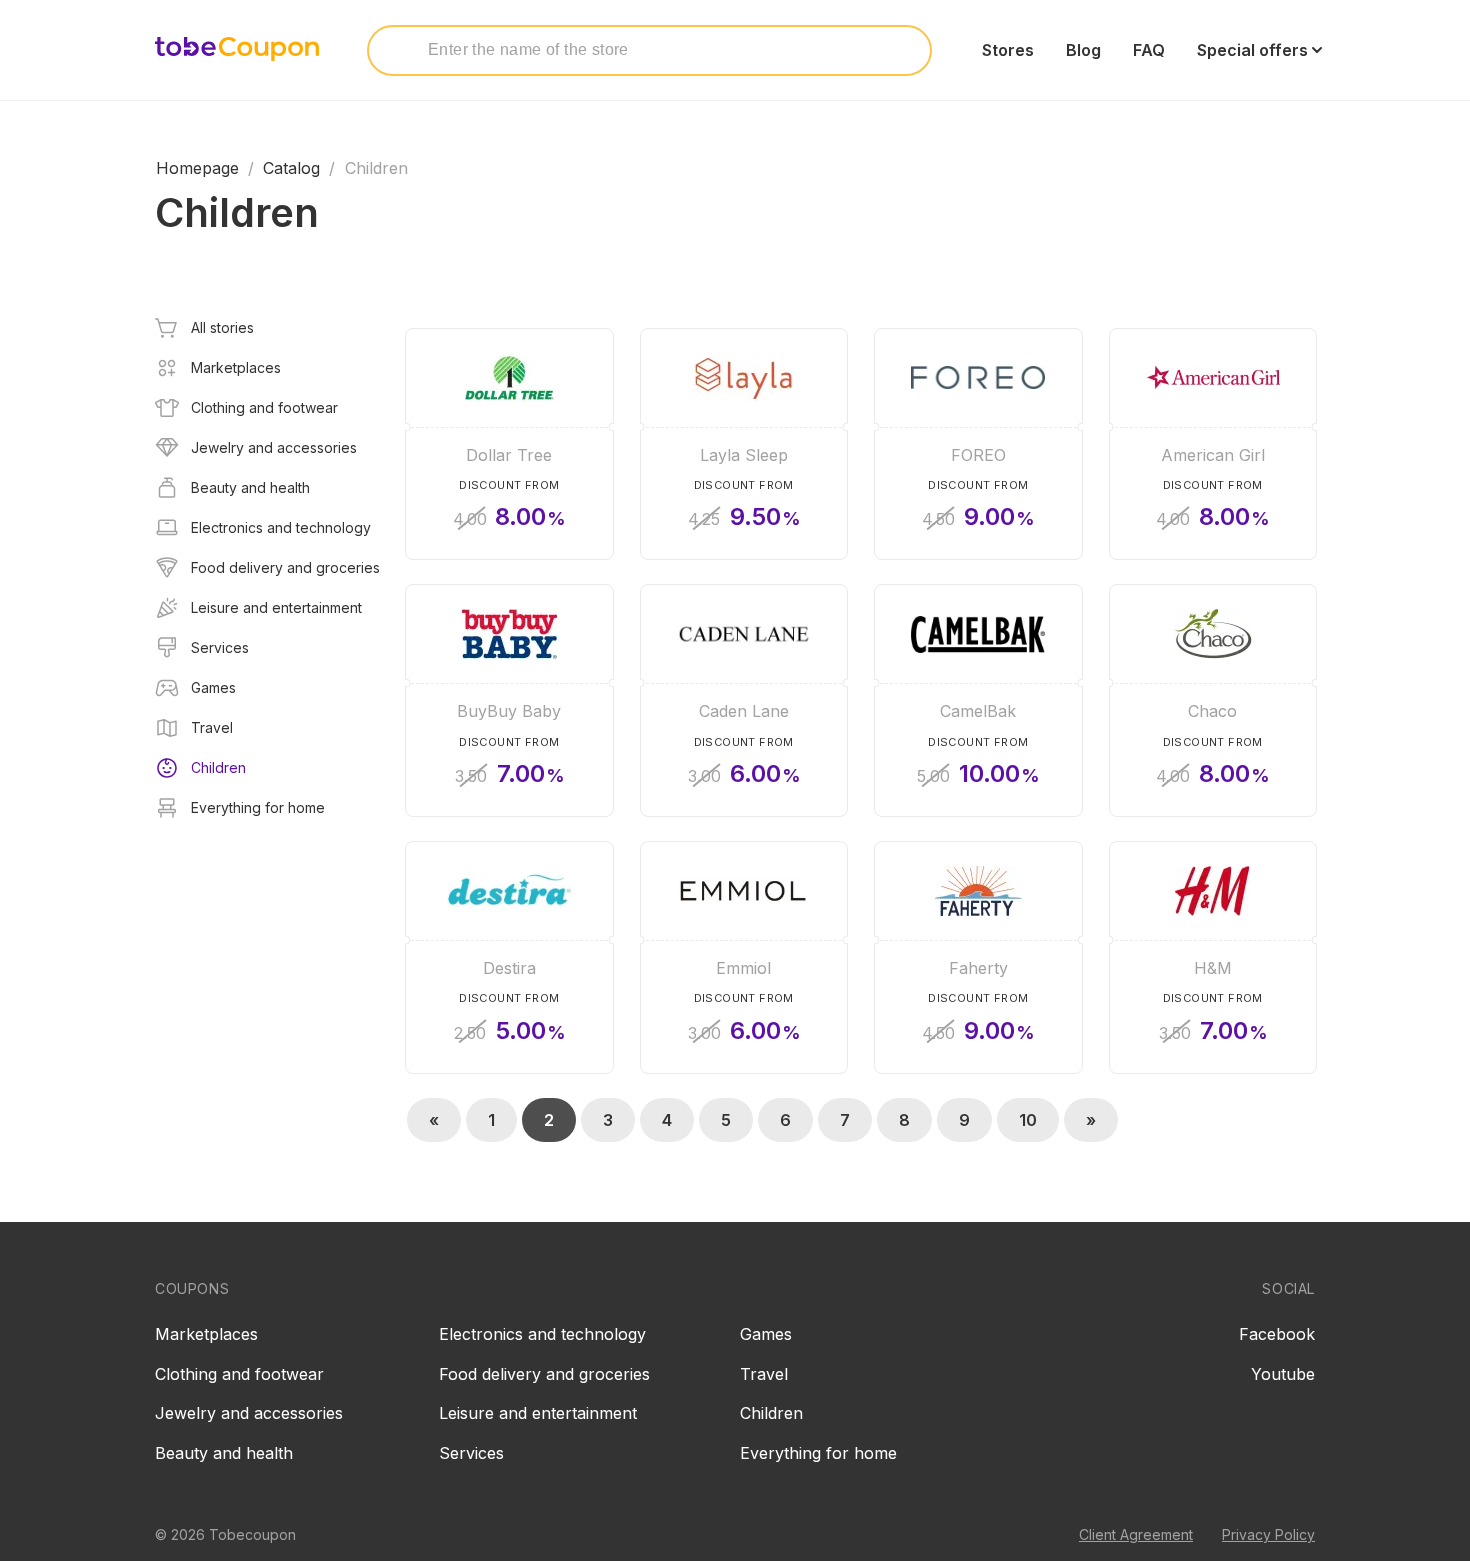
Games (766, 1334)
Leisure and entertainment (538, 1413)
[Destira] (509, 957)
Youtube (1283, 1374)
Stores (1008, 50)
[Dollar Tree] (509, 444)
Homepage (197, 168)
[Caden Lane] (744, 700)
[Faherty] (978, 957)
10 (1028, 1120)
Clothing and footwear (239, 1374)
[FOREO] (978, 444)
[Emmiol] (744, 957)
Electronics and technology (542, 1334)
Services (471, 1453)
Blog (1083, 50)
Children (771, 1413)
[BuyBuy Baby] (509, 700)
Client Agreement (1136, 1534)
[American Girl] (1213, 444)
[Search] (401, 49)
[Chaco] (1213, 700)
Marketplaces (206, 1334)
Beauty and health (224, 1453)
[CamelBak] (978, 700)
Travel (764, 1374)
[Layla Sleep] (744, 444)
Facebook (1277, 1334)
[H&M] (1213, 957)
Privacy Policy (1268, 1534)
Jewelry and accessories (249, 1413)
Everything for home (818, 1453)
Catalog (291, 168)
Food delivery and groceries (544, 1374)
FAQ (1149, 50)
